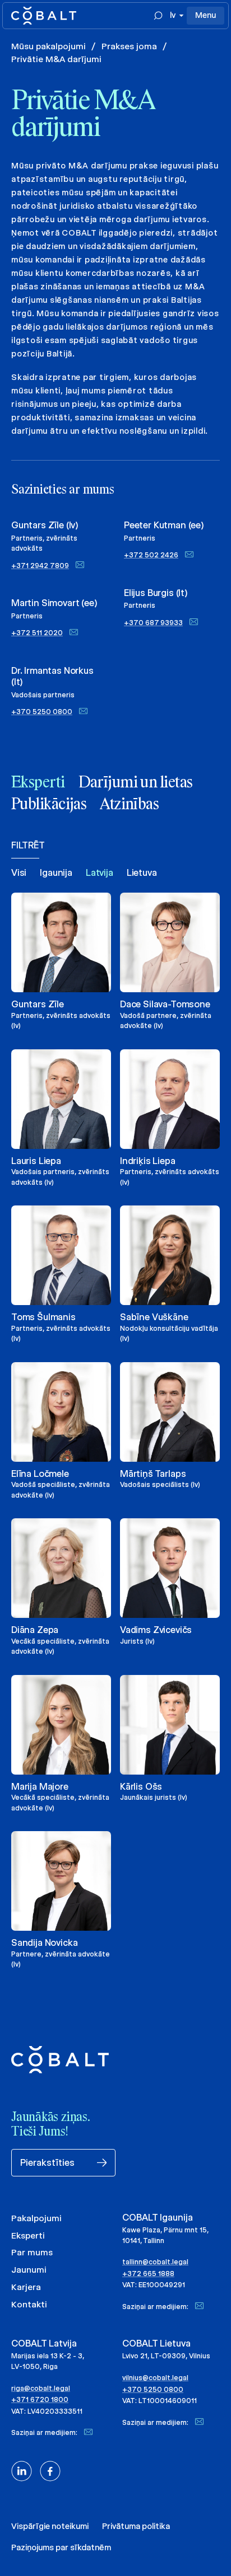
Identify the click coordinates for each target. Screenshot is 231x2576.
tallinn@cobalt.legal (155, 2262)
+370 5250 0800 (42, 712)
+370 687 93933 (153, 623)
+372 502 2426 (151, 555)
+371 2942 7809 (40, 566)
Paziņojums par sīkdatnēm (61, 2547)
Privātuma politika (136, 2526)
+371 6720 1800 (40, 2399)
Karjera (26, 2287)
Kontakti (29, 2304)
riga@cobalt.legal (41, 2388)
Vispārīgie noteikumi (50, 2526)
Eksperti (28, 2235)
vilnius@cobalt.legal (155, 2378)
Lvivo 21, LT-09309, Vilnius (166, 2356)
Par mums (32, 2252)
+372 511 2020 (37, 633)
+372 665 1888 (148, 2274)
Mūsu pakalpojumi (48, 46)
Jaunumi (29, 2270)
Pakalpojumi (36, 2218)
